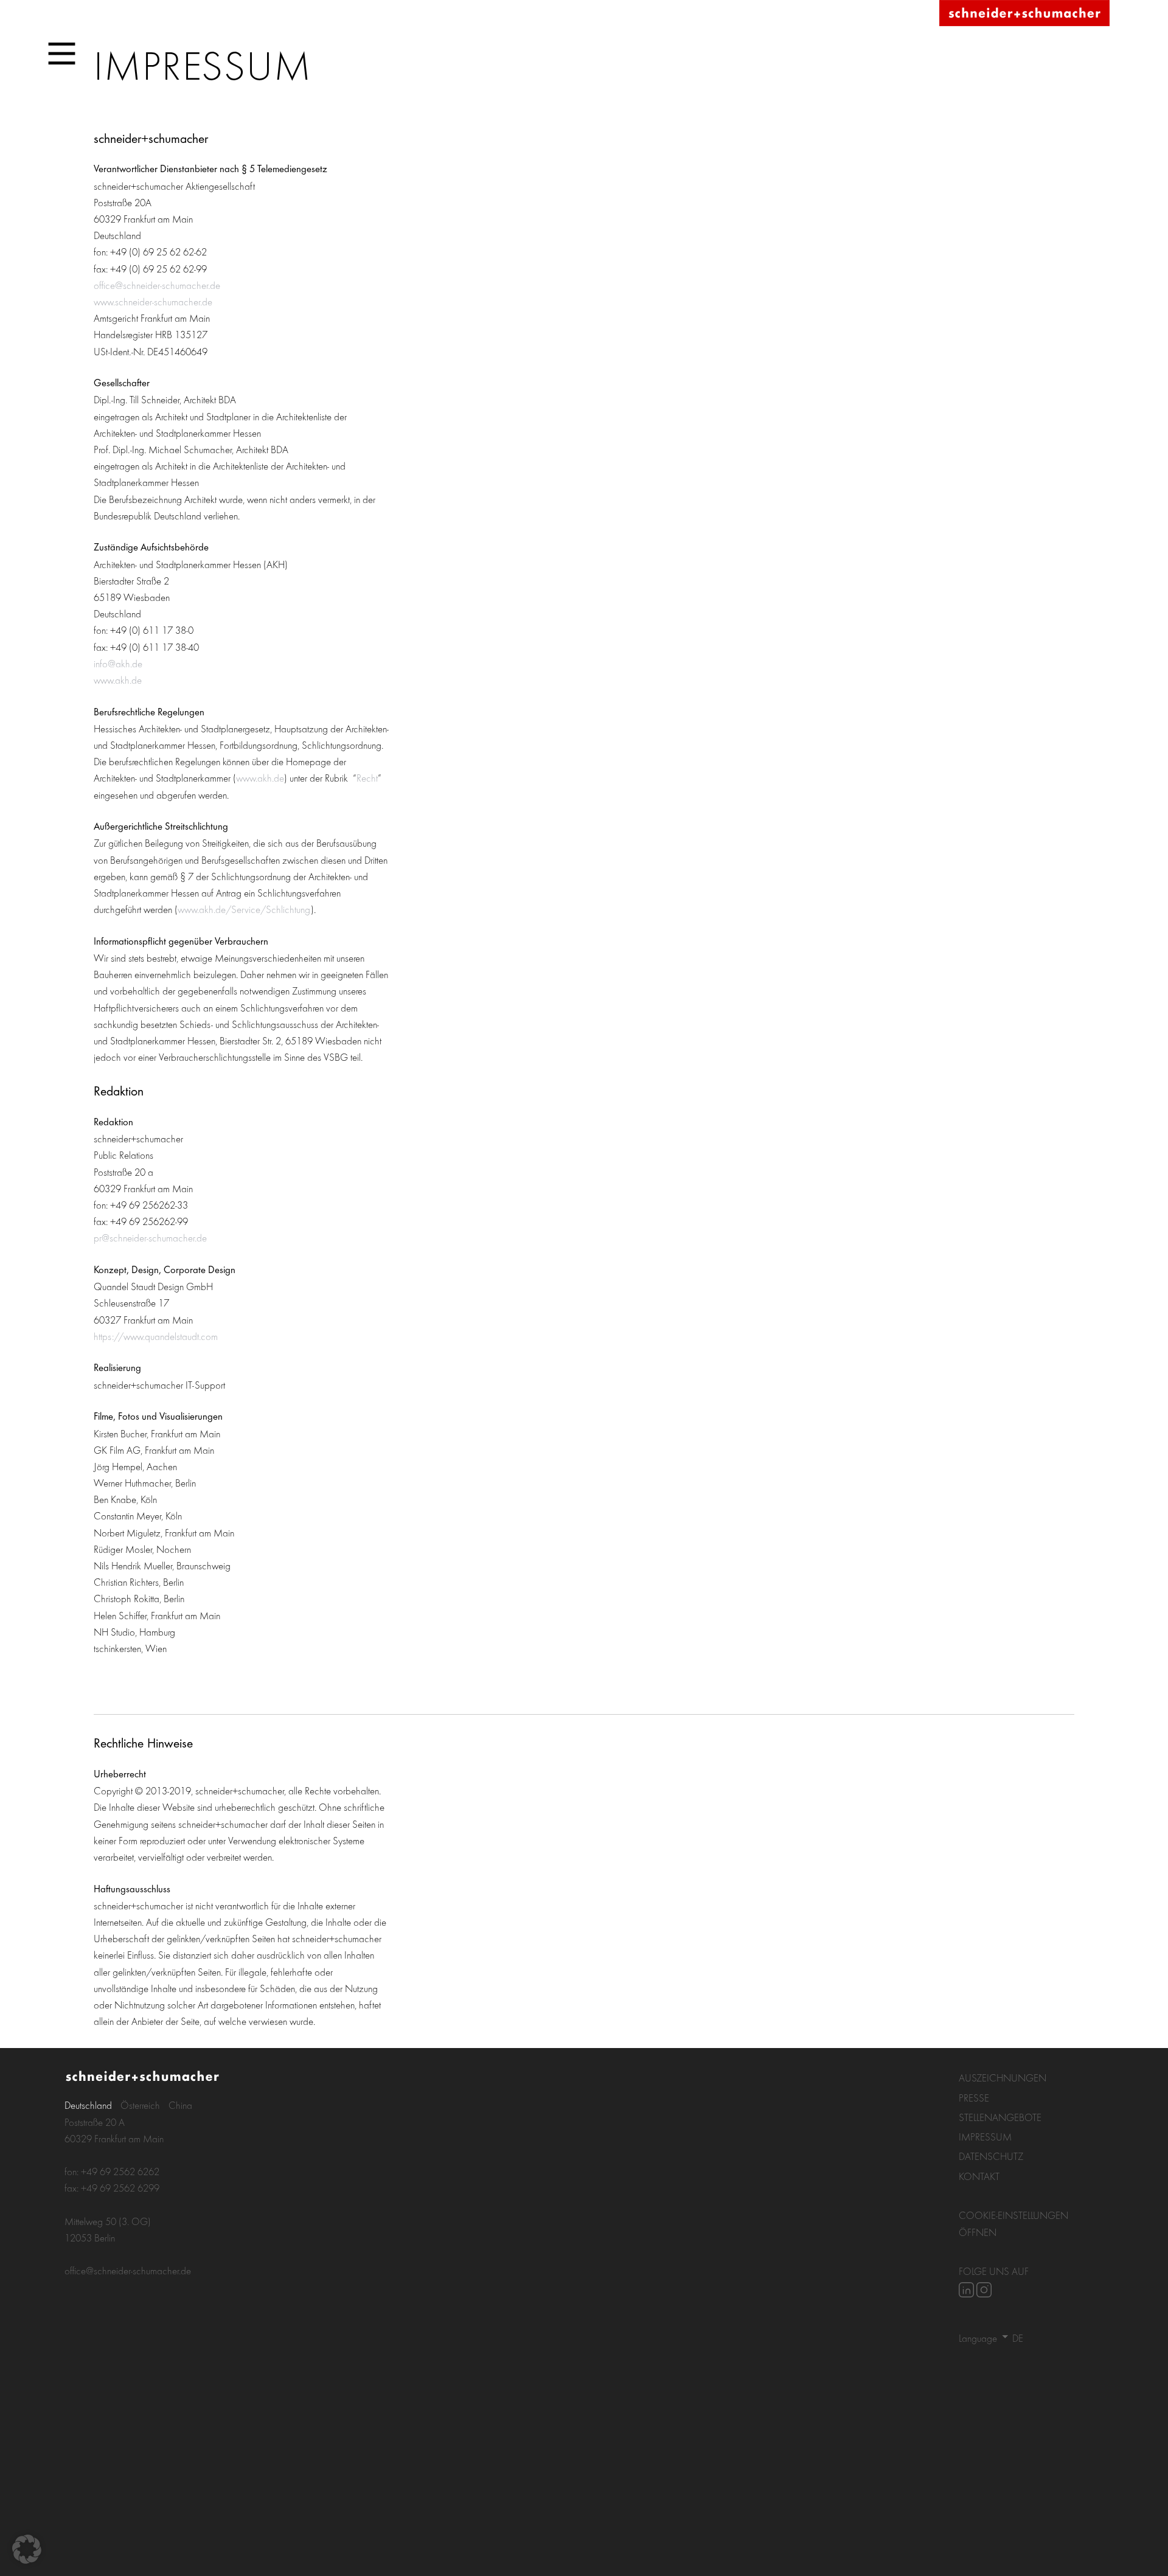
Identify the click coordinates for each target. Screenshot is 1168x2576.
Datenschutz (991, 2156)
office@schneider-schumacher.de (157, 285)
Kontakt (979, 2176)
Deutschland (88, 2105)
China (180, 2105)
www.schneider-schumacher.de (153, 301)
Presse (974, 2098)
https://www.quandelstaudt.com (156, 1336)
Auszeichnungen (1003, 2078)
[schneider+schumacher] (1024, 14)
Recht (367, 778)
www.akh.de (118, 680)
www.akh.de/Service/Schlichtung (244, 909)
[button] (27, 2549)
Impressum (985, 2137)
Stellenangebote (1000, 2117)
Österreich (140, 2105)
